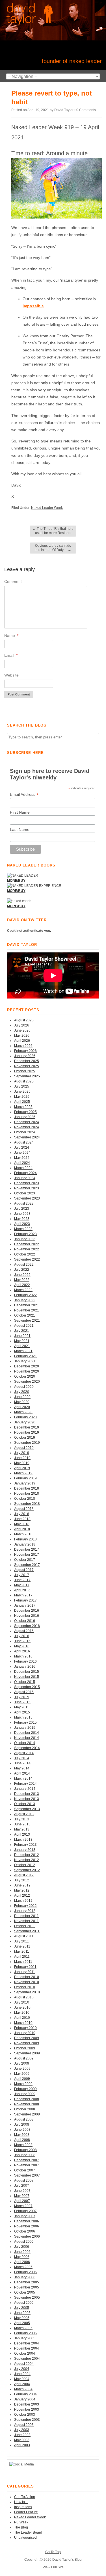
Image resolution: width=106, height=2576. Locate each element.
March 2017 (23, 1595)
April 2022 (22, 1285)
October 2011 (24, 1926)
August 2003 (24, 2425)
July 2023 (22, 1209)
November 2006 (27, 2226)
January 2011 (25, 1972)
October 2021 (25, 1315)
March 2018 (23, 1534)
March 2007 (23, 2206)
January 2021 (25, 1361)
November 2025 (27, 1066)
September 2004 (27, 2359)
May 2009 (22, 2074)
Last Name (20, 829)
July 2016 (22, 1636)
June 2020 (22, 1397)
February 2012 (25, 1906)
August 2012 (24, 1875)
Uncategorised (25, 2538)
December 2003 (27, 2404)
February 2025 (25, 1112)
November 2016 (27, 1616)
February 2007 (25, 2211)
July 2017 (22, 1575)
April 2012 (22, 1896)
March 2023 (23, 1229)
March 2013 (23, 1840)
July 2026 (22, 1025)
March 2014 (23, 1778)
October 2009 (25, 2048)
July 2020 (22, 1392)
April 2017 (22, 1590)
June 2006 (22, 2252)
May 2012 (22, 1890)
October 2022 (25, 1254)
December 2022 (27, 1244)
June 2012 (22, 1885)
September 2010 (27, 1992)
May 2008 (22, 2135)
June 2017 (22, 1580)
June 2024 (22, 1153)
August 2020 (24, 1387)
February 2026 (25, 1051)
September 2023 (27, 1198)
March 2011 (23, 1962)
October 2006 (25, 2231)
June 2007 (22, 2191)
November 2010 (27, 1982)
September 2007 (27, 2175)
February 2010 (25, 2028)
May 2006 (22, 2257)
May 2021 (22, 1341)
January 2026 (25, 1056)
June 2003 (22, 2435)
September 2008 (27, 2114)
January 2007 (25, 2216)
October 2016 (25, 1621)
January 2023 (25, 1239)
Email (11, 655)
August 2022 (24, 1265)
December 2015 (27, 1672)
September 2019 (27, 1443)
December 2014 (27, 1733)
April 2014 (22, 1773)
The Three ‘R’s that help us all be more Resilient (53, 531)
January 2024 (25, 1178)
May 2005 (22, 2318)
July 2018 (22, 1514)
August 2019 (24, 1448)
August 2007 (24, 2180)
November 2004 (27, 2348)
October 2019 (25, 1438)
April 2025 (22, 1102)
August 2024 (24, 1142)
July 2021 (22, 1331)
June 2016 (22, 1641)
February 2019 (25, 1478)
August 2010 (24, 1997)
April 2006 (22, 2262)
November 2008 (27, 2104)
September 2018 (27, 1504)
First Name (20, 812)
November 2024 (27, 1127)
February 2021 (25, 1356)
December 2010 (27, 1977)
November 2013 (27, 1799)
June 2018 (22, 1519)
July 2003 (22, 2430)
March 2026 (23, 1046)
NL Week (21, 2522)
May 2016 (22, 1646)
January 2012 (25, 1911)
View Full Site (53, 2567)
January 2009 (25, 2094)
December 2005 (27, 2282)
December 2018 (27, 1488)
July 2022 (22, 1270)
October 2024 (25, 1132)
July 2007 (22, 2186)
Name (11, 636)
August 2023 (24, 1203)
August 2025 (24, 1081)
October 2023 (25, 1193)
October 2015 (25, 1682)
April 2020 (22, 1407)
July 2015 (22, 1697)
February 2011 (25, 1967)
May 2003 (22, 2440)
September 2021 (27, 1321)
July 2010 (22, 2002)
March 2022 (23, 1290)
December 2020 (27, 1366)
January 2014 (25, 1789)
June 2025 (22, 1092)
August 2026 (24, 1020)
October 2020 (25, 1376)
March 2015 (23, 1717)
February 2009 (25, 2089)
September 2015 (27, 1687)
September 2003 (27, 2420)
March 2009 (23, 2084)
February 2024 (25, 1173)
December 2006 (27, 2221)
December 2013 (27, 1794)
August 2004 (24, 2364)
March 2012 (23, 1901)
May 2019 (22, 1463)
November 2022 (27, 1249)
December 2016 (27, 1611)
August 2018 (24, 1509)
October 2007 (25, 2170)
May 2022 (22, 1280)
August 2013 (24, 1814)
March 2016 (23, 1656)
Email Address (24, 795)
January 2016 (25, 1667)
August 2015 (24, 1692)
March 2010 (23, 2023)
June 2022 (22, 1275)
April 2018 (22, 1529)
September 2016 (27, 1626)
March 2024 (23, 1168)
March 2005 (23, 2328)
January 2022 (25, 1300)
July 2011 (21, 1941)
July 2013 (22, 1819)
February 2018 (25, 1539)
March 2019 (23, 1473)
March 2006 (23, 2267)
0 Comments (86, 110)
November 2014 (27, 1738)
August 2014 (24, 1753)
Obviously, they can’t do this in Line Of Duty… (53, 548)
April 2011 (22, 1957)
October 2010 (25, 1987)
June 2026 (22, 1030)
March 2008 (23, 2145)
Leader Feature (26, 2512)
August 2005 (24, 2303)
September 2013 (27, 1809)
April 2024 (22, 1163)
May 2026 (22, 1036)
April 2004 (22, 2384)
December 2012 (27, 1855)
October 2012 (25, 1865)
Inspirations (23, 2507)
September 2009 (27, 2053)
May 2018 (22, 1524)
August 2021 (24, 1326)
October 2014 (25, 1743)
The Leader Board (28, 2532)
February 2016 (25, 1661)
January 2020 (25, 1422)
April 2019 (22, 1468)
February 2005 (25, 2333)
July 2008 (22, 2125)
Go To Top (53, 2552)
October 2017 (25, 1560)
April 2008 (22, 2140)
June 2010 (22, 2007)
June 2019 (22, 1458)
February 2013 (25, 1845)
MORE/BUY (16, 906)
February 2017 (25, 1600)
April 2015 (22, 1712)
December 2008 (27, 2099)
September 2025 (27, 1076)
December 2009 (27, 2038)
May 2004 (22, 2379)
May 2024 (22, 1158)
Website (11, 675)
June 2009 (22, 2069)
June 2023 (22, 1214)
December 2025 (27, 1061)
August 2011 (24, 1936)
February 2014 (25, 1784)
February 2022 (25, 1295)
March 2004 (23, 2389)
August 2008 (24, 2119)
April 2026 (22, 1041)
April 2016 (22, 1651)
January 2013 (25, 1850)
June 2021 (22, 1336)
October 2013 (25, 1804)
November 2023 (27, 1188)
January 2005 (25, 2338)
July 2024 (22, 1147)
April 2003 (22, 2445)
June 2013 (22, 1824)
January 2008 (25, 2155)
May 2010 (22, 2013)
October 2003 (25, 2415)
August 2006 (24, 2242)
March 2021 (23, 1351)
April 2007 (22, 2201)
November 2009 (27, 2043)
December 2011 (26, 1916)
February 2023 (25, 1234)
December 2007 (27, 2160)
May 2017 (22, 1585)
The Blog (21, 2527)
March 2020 (23, 1412)
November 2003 (27, 2409)
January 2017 (25, 1605)
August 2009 (24, 2058)
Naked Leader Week (47, 508)
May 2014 (22, 1768)
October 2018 (25, 1499)
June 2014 (22, 1763)
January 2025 (25, 1117)
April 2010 (22, 2018)
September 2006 (27, 2236)
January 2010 (25, 2033)
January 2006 (25, 2277)
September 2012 (27, 1870)
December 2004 (27, 2343)
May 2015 (22, 1707)
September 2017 (27, 1565)
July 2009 (22, 2063)
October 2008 (25, 2109)
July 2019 (22, 1453)
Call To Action (25, 2497)
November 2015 (27, 1677)
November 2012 (27, 1860)
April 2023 (22, 1224)
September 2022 (27, 1259)
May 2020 (22, 1402)
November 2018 (27, 1494)
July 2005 (22, 2308)
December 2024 (27, 1122)
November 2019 (27, 1432)
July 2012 (22, 1880)
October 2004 (25, 2354)
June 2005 (22, 2313)
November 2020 (27, 1371)
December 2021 (27, 1305)
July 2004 (22, 2369)
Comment (13, 582)
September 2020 (27, 1382)
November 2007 (27, 2165)
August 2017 (24, 1570)
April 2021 (22, 1346)
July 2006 (22, 2247)
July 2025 (22, 1086)
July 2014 (22, 1758)
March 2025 (23, 1107)
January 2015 (25, 1728)
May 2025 (22, 1097)
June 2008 (22, 2130)
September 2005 (27, 2298)
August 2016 (24, 1631)
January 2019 (25, 1483)
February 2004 (25, 2394)
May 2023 (22, 1219)
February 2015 (25, 1723)
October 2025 (25, 1071)
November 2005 (27, 2287)
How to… (21, 2502)
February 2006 (25, 2272)
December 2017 (27, 1550)
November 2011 (26, 1921)
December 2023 (27, 1183)
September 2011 (27, 1931)
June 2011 (22, 1946)
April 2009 (22, 2079)
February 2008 (25, 2150)
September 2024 (27, 1137)
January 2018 (25, 1544)
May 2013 (22, 1829)
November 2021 (27, 1310)
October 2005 (25, 2292)
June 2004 (22, 2374)
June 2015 (22, 1702)
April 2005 (22, 2323)
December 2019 (27, 1427)
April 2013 (22, 1834)
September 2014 (27, 1748)
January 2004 (25, 2399)
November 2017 (27, 1555)
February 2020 (25, 1417)
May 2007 (22, 2196)
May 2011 (22, 1952)
